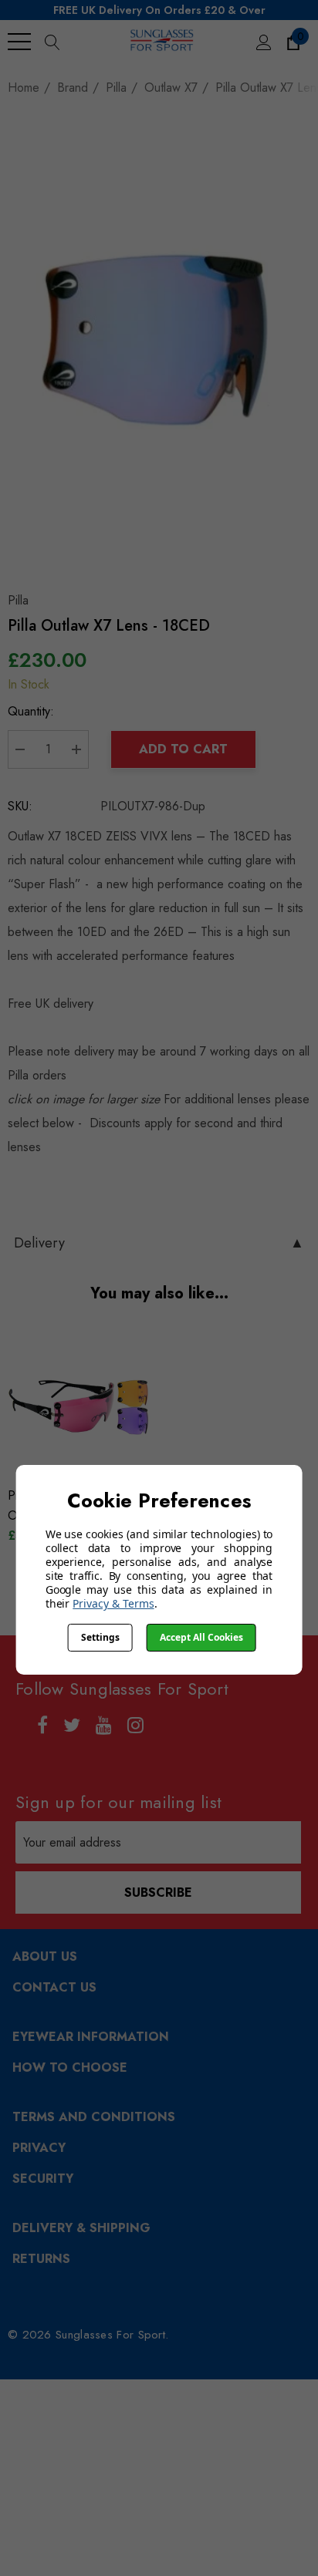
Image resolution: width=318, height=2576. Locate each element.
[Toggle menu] (19, 42)
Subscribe (158, 1892)
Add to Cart (183, 749)
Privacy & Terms (113, 1603)
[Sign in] (263, 42)
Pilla (18, 600)
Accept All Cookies (201, 1637)
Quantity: (31, 711)
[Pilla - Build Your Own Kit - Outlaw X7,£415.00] (80, 1407)
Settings (100, 1637)
